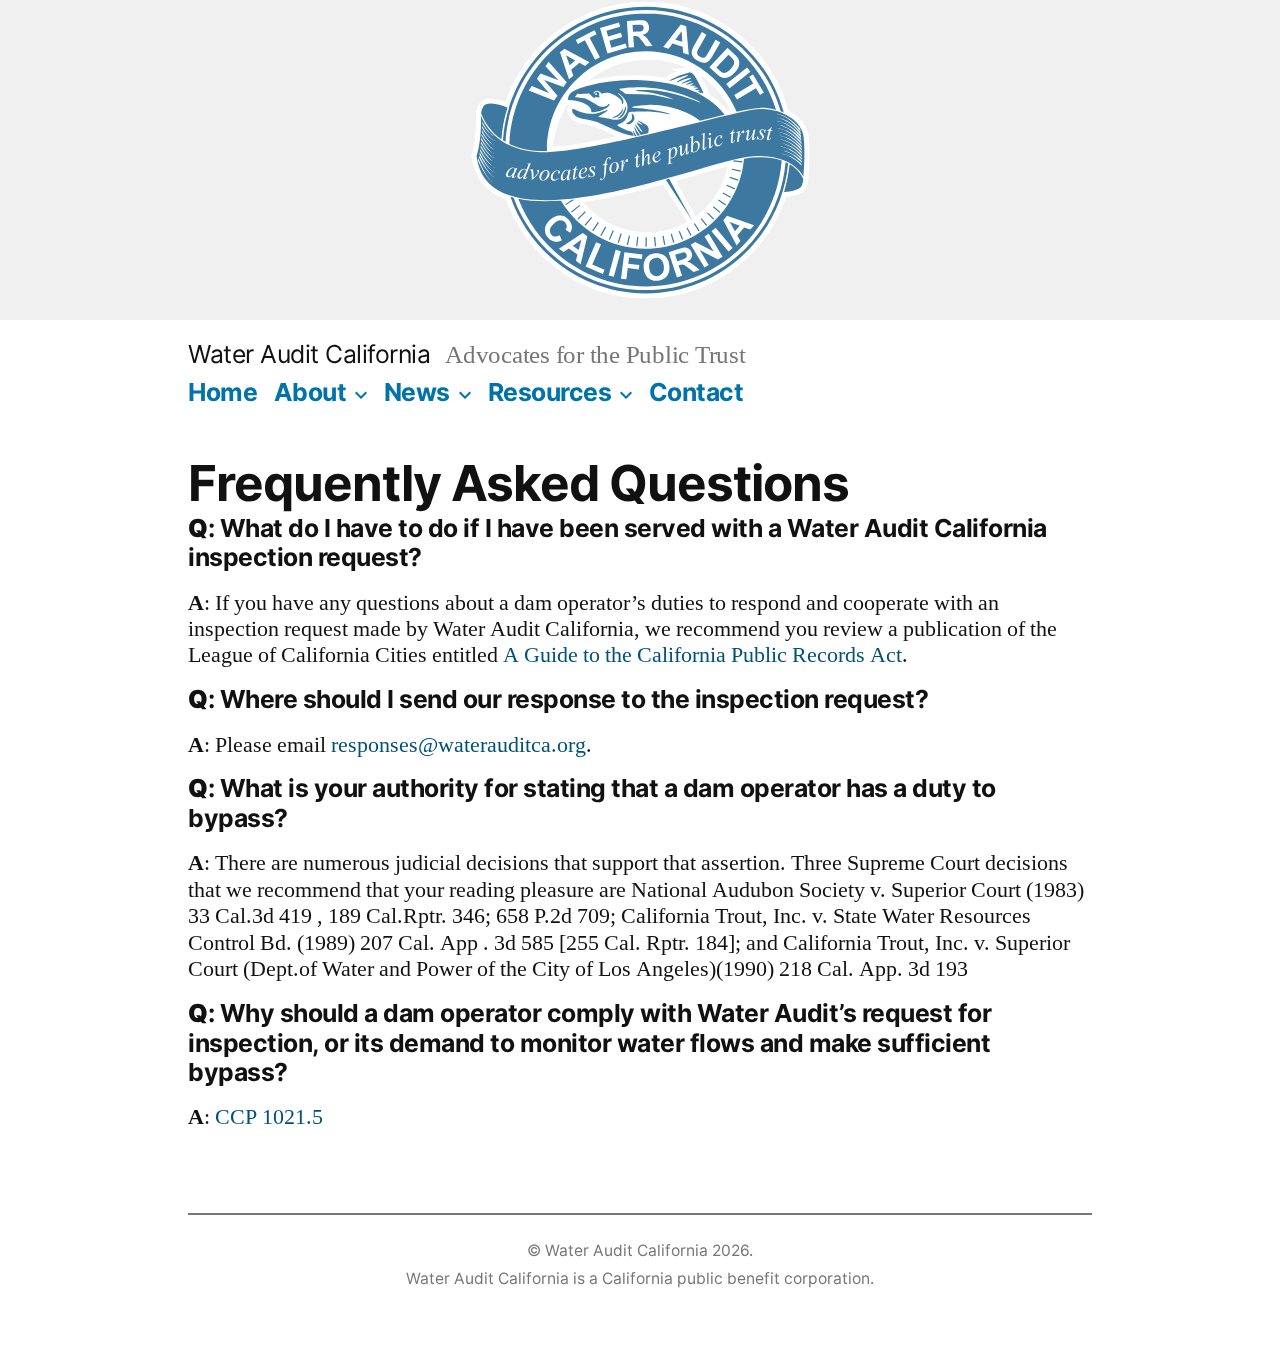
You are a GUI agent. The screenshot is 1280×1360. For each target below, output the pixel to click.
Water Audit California (309, 354)
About (310, 392)
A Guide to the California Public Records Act (702, 655)
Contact (696, 392)
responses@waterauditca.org (458, 745)
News (417, 392)
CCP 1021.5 (269, 1117)
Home (222, 392)
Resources (550, 392)
